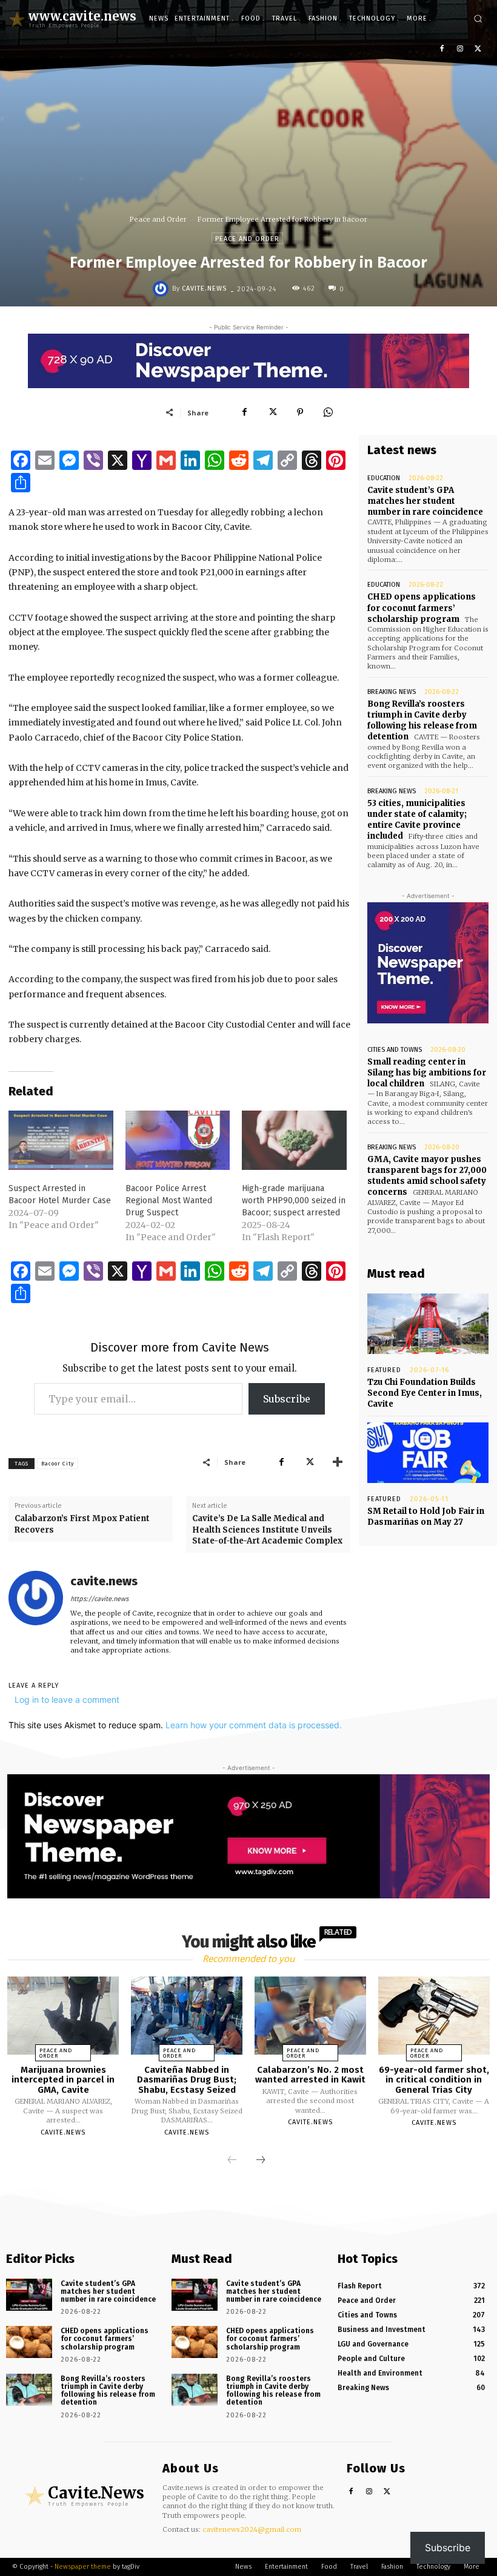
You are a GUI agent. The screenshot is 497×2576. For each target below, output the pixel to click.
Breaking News (392, 692)
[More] (338, 1462)
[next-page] (261, 2161)
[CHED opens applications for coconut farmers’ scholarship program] (29, 2342)
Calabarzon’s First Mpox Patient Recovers (82, 1524)
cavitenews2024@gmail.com (252, 2529)
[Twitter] (478, 49)
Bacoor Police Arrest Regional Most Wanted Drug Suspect (169, 1200)
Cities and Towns (395, 1050)
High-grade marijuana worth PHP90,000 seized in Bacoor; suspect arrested (294, 1200)
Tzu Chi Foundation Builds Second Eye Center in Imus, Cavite (425, 1393)
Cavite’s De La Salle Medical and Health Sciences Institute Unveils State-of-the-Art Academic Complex (267, 1529)
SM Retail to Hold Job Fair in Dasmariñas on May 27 (426, 1517)
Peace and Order (158, 219)
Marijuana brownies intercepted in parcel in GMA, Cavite (63, 2080)
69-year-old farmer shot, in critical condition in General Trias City (434, 2080)
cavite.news (204, 289)
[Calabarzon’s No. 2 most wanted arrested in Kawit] (310, 2016)
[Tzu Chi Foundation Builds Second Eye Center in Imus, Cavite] (428, 1324)
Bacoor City (58, 1464)
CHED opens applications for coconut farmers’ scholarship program (422, 608)
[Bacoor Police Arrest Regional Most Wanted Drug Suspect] (178, 1141)
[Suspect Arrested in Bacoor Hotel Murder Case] (61, 1141)
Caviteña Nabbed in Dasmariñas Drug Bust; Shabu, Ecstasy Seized (187, 2080)
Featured (384, 1370)
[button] (478, 18)
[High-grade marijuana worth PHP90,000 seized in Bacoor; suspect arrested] (294, 1141)
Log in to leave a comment (67, 1699)
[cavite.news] (162, 289)
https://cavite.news (99, 1599)
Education (384, 478)
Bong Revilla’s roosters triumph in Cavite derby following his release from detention (422, 721)
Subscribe (287, 1399)
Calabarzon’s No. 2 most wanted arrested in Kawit (310, 2075)
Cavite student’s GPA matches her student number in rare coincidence (425, 501)
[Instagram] (460, 49)
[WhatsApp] (328, 412)
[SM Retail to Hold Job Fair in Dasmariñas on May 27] (428, 1453)
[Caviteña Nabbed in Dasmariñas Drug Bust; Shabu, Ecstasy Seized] (187, 2016)
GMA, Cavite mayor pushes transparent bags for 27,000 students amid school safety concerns (427, 1176)
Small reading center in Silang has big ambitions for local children (427, 1073)
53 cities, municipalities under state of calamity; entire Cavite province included (417, 820)
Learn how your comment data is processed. (254, 1725)
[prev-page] (232, 2161)
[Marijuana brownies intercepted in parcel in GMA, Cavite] (63, 2016)
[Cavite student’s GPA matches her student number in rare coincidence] (29, 2295)
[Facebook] (442, 49)
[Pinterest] (300, 412)
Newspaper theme (83, 2567)
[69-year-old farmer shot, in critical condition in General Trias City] (434, 2016)
